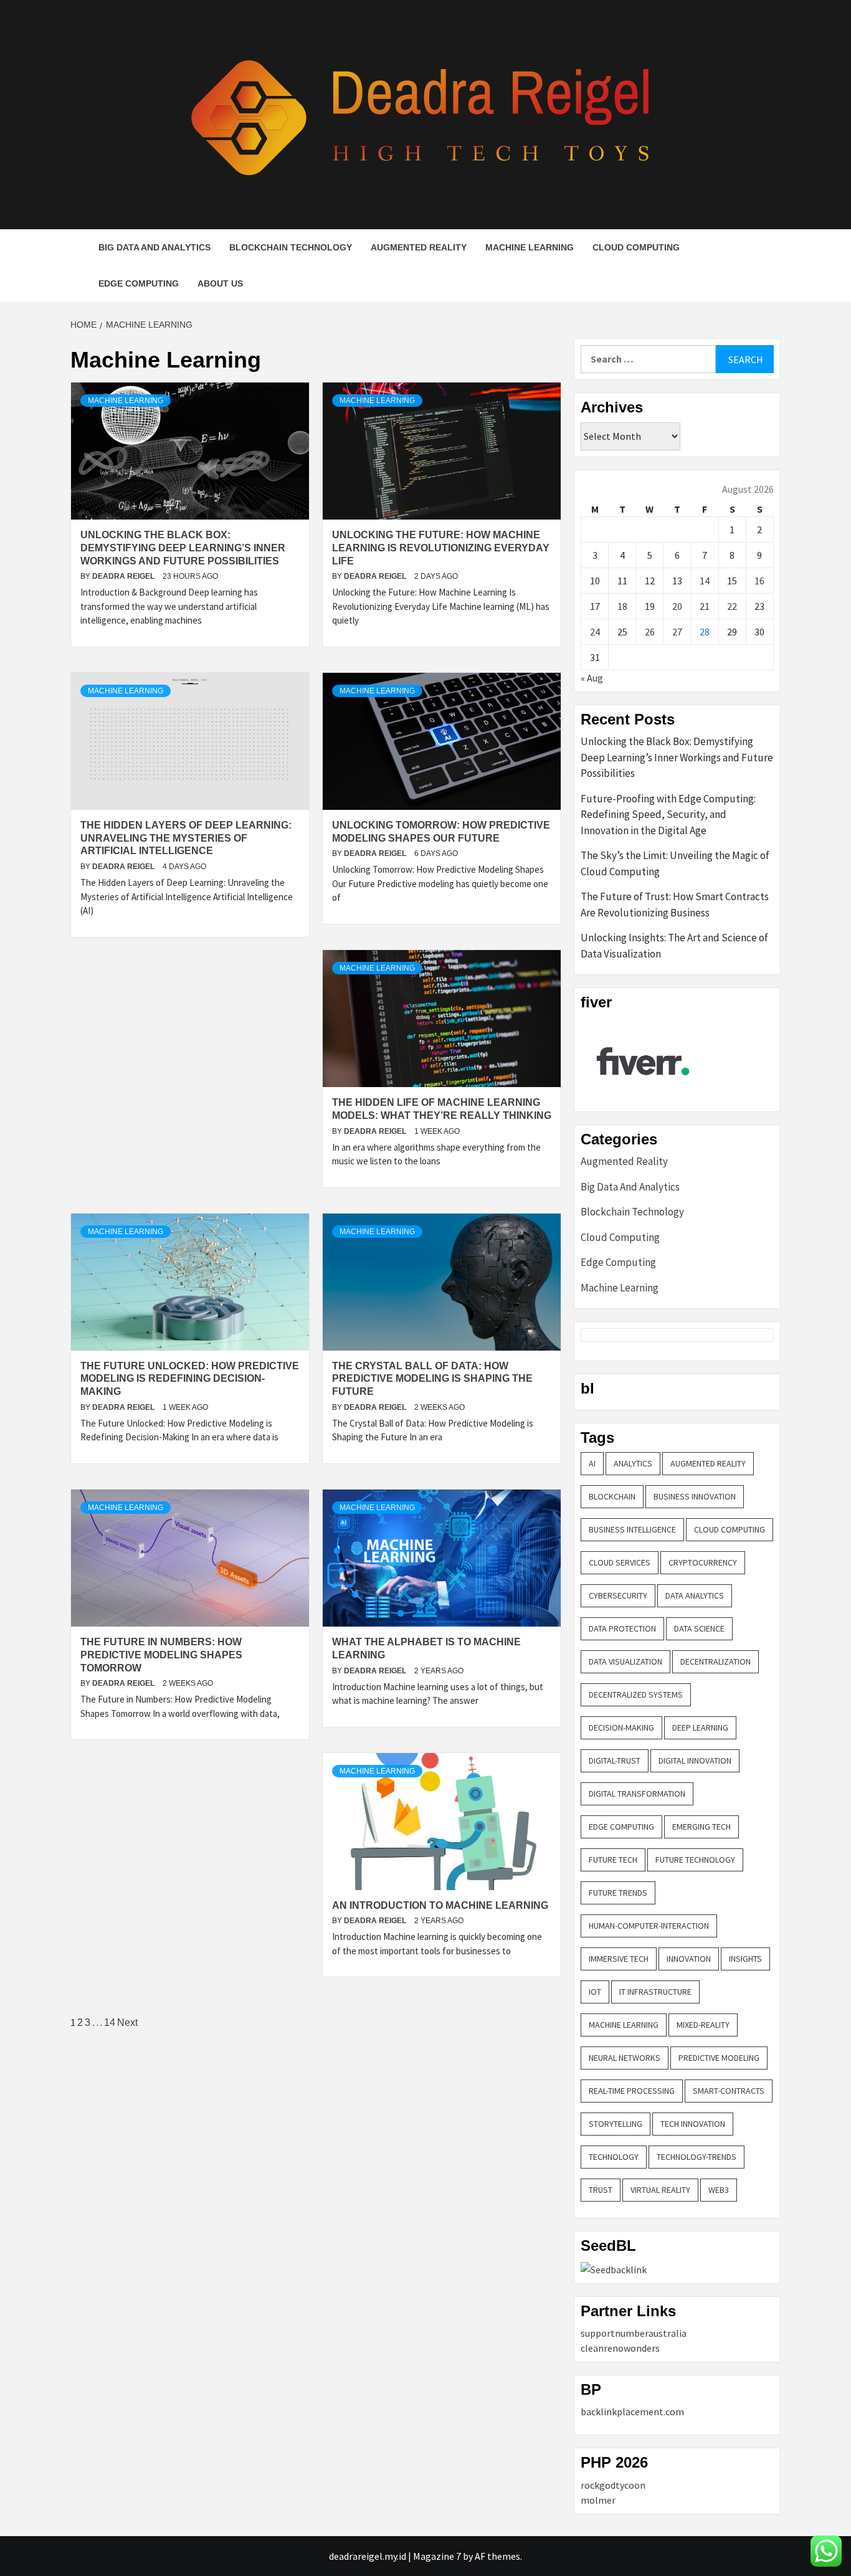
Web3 (719, 2190)
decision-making (621, 1728)
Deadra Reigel (124, 576)
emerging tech (701, 1827)
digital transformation (637, 1794)
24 (595, 632)
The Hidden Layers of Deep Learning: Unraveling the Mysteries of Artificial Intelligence (186, 838)
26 (650, 632)
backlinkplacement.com (632, 2412)
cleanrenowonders (620, 2348)
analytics (633, 1463)
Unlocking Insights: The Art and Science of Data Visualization (674, 946)
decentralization (716, 1661)
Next (127, 2022)
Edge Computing (139, 283)
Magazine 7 (437, 2556)
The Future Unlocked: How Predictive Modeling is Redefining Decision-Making (190, 1379)
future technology (695, 1860)
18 (622, 606)
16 (759, 581)
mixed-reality (703, 2025)
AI (592, 1463)
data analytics (695, 1595)
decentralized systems (636, 1694)
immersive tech (619, 1959)
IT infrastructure (655, 1992)
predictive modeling (719, 2058)
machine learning (624, 2025)
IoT (595, 1992)
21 (705, 606)
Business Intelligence (632, 1529)
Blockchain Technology (291, 247)
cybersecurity (618, 1595)
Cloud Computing (636, 247)
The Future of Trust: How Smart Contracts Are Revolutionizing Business (675, 905)
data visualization (625, 1661)
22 (732, 606)
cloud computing (730, 1529)
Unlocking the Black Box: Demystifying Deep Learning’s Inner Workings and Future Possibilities (183, 548)
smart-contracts (729, 2091)
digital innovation (695, 1761)
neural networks (625, 2058)
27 (677, 632)
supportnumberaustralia (634, 2333)
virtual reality (660, 2190)
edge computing (621, 1827)
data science (699, 1628)
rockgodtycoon (613, 2485)
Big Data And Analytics (155, 247)
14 (110, 2022)
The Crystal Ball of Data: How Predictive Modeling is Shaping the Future (432, 1379)
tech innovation (693, 2124)
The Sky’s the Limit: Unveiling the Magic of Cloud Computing (675, 863)
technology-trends (696, 2157)
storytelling (616, 2124)
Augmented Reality (419, 247)
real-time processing (632, 2091)
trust (601, 2190)
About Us (220, 283)
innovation (689, 1959)
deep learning (700, 1728)
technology (614, 2157)
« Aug (592, 678)
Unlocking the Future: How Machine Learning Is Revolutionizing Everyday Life (441, 548)
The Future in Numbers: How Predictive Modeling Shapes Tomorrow (161, 1655)
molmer (598, 2500)
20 (677, 606)
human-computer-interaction (649, 1926)
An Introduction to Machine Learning (440, 1905)
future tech (613, 1860)
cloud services (620, 1562)
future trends (618, 1893)
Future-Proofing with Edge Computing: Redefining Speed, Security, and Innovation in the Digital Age (668, 815)
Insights (745, 1959)
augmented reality (708, 1463)
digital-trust (615, 1761)
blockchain (612, 1496)
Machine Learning (530, 247)
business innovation (695, 1496)
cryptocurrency (703, 1562)
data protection (622, 1628)
